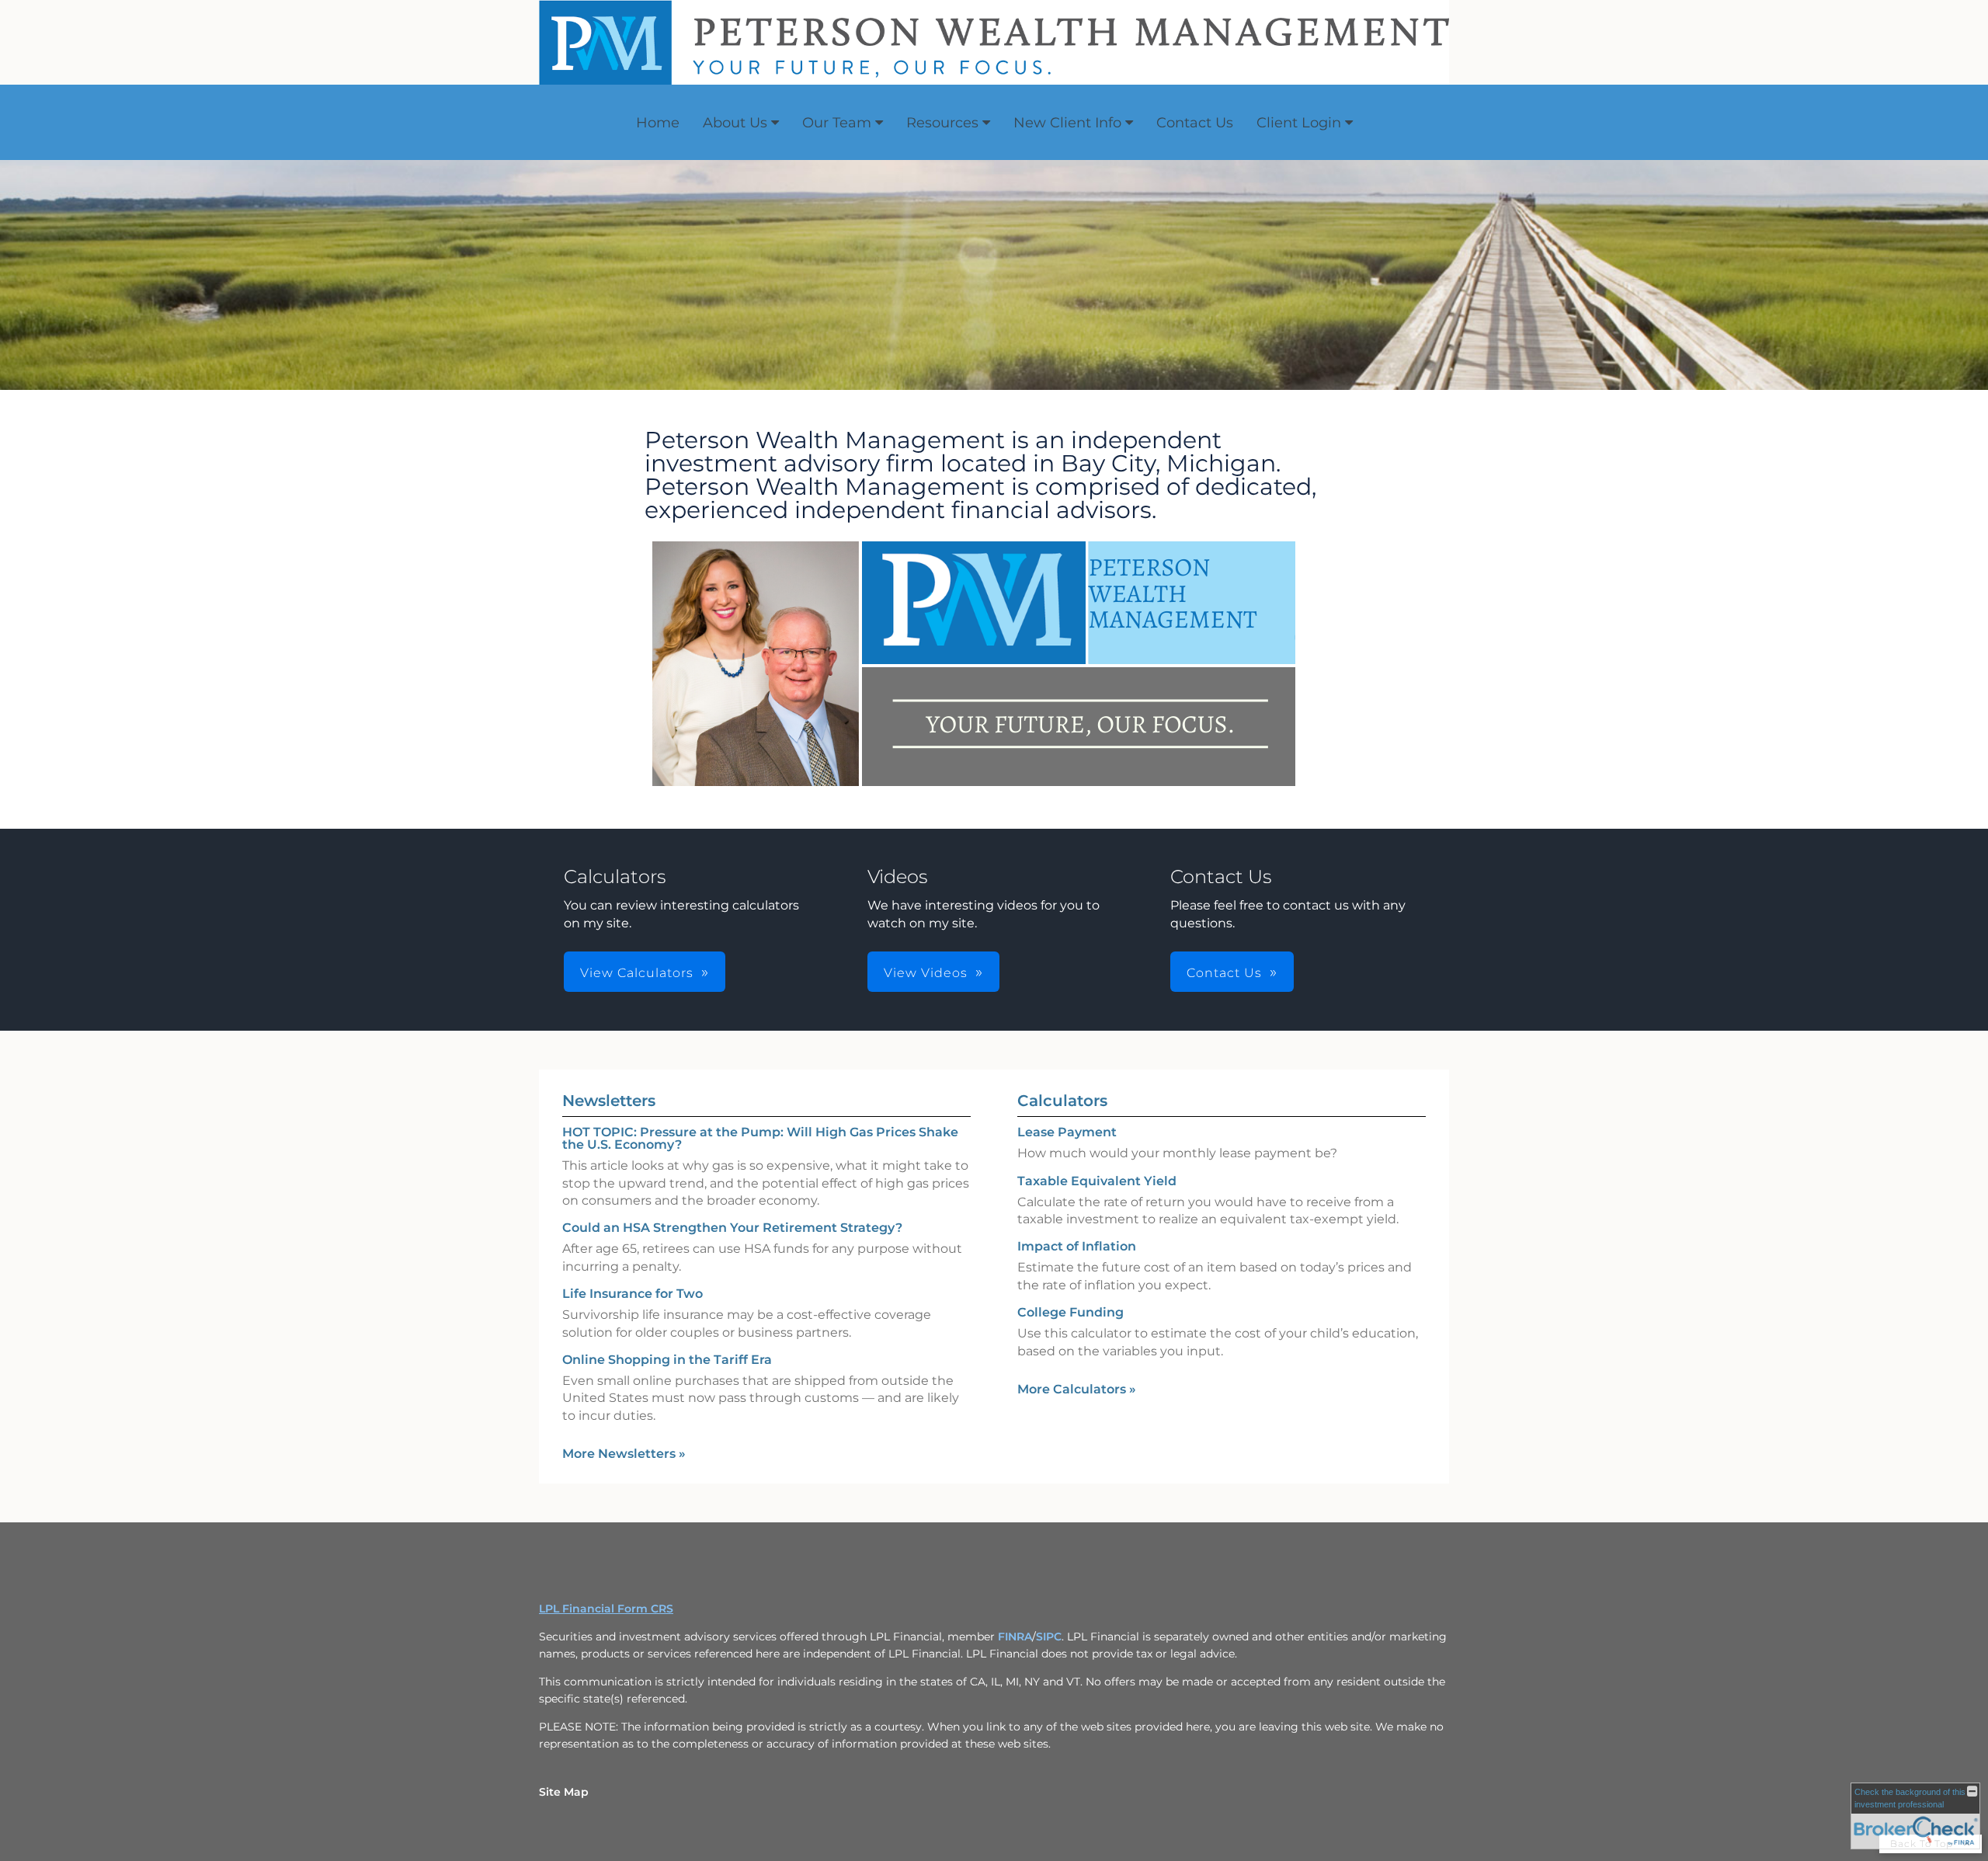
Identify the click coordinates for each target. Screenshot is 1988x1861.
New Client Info (1067, 123)
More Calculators (1077, 1389)
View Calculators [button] (637, 973)
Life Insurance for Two (633, 1294)
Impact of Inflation (1077, 1246)
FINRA (1015, 1637)
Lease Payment (1067, 1132)
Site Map (564, 1792)
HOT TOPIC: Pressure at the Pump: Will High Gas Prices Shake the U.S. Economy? (760, 1138)
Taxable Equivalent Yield (1097, 1181)
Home (658, 123)
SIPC (1049, 1637)
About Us (735, 123)
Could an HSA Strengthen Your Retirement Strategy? (732, 1228)
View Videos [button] (926, 973)
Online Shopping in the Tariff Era (667, 1360)
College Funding (1070, 1312)
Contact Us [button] (1224, 973)
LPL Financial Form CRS (606, 1609)
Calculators (1062, 1101)
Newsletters (609, 1101)
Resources (942, 123)
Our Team (837, 123)
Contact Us (1195, 123)
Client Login (1299, 123)
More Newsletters (624, 1454)
